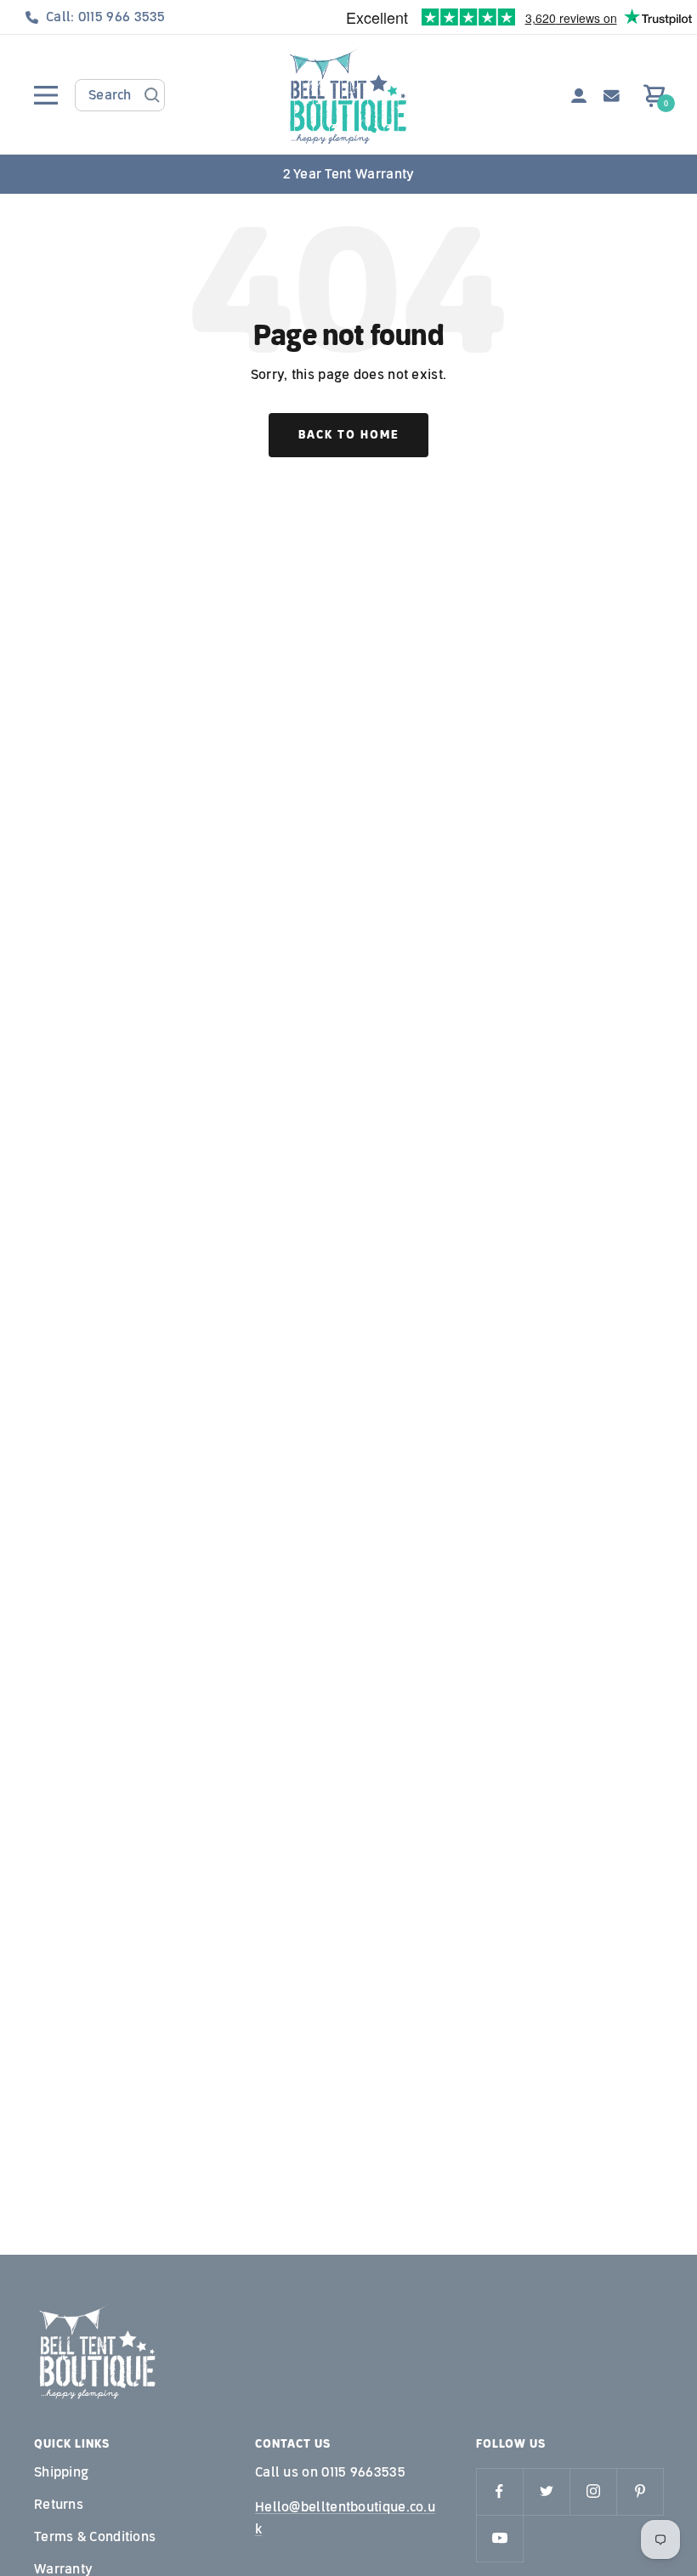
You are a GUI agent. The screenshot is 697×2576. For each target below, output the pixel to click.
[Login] (579, 96)
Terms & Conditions (95, 2536)
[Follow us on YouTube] (499, 2538)
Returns (59, 2504)
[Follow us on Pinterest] (640, 2491)
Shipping (61, 2472)
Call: (106, 17)
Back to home (348, 435)
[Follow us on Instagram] (593, 2491)
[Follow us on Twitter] (546, 2491)
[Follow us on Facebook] (499, 2491)
